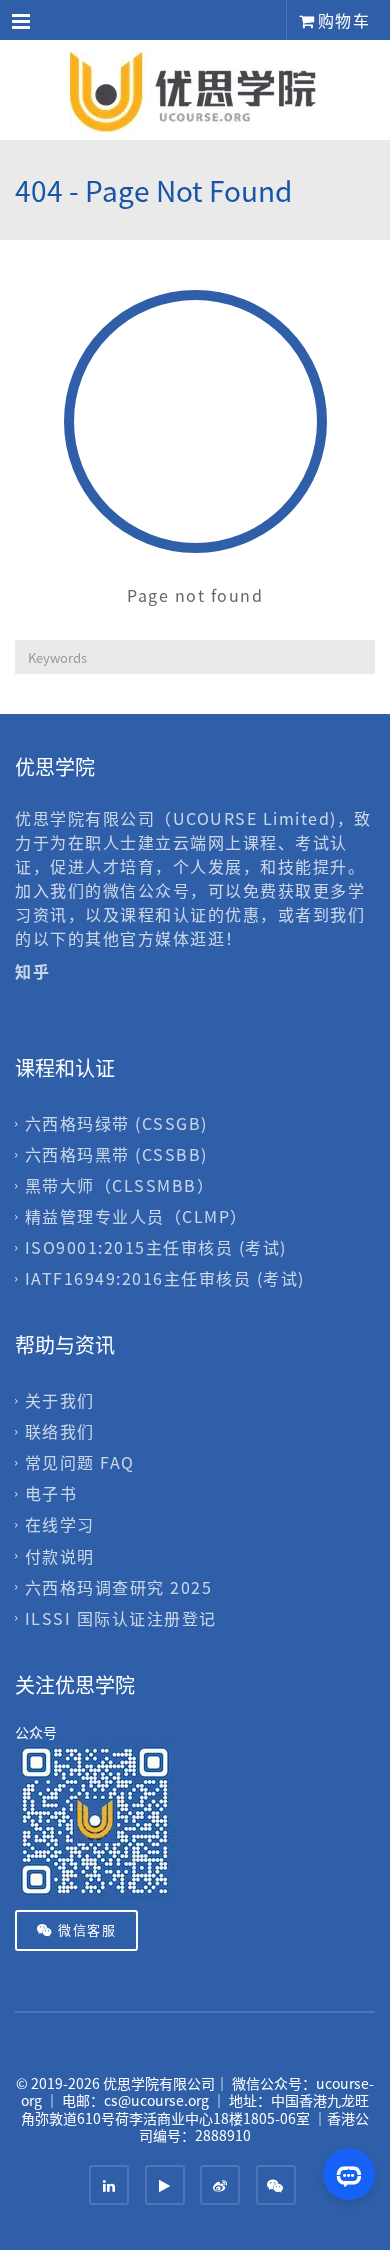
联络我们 (60, 1432)
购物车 (341, 20)
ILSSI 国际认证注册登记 (121, 1618)
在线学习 (60, 1525)
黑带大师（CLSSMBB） (120, 1185)
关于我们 (60, 1401)
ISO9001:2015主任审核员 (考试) (156, 1247)
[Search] (359, 657)
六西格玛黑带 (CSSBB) (116, 1154)
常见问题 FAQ (80, 1463)
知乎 (35, 971)
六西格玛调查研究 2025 (119, 1587)
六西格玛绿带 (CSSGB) (116, 1123)
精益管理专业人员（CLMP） (136, 1216)
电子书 (51, 1494)
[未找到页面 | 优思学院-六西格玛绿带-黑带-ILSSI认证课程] (195, 90)
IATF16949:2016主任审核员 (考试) (165, 1278)
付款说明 (60, 1556)
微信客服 (85, 1929)
